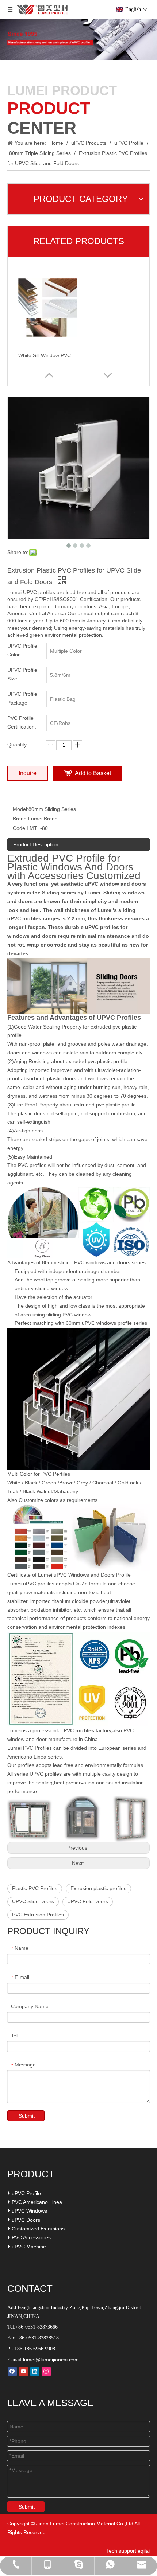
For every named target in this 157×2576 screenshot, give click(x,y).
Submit (27, 2116)
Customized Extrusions (37, 2229)
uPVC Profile (26, 2193)
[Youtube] (24, 2371)
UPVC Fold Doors (88, 1901)
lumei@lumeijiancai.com (51, 2360)
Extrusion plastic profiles (98, 1888)
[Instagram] (46, 2371)
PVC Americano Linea (36, 2202)
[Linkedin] (35, 2371)
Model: (21, 809)
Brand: (20, 819)
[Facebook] (12, 2371)
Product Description (36, 844)
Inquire (28, 773)
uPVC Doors (25, 2220)
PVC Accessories (30, 2237)
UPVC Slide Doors (33, 1901)
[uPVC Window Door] (78, 1800)
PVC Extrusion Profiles (38, 1915)
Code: (20, 828)
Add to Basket (93, 773)
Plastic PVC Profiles (35, 1888)
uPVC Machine (28, 2247)
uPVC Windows (29, 2211)
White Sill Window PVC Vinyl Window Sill (47, 355)
